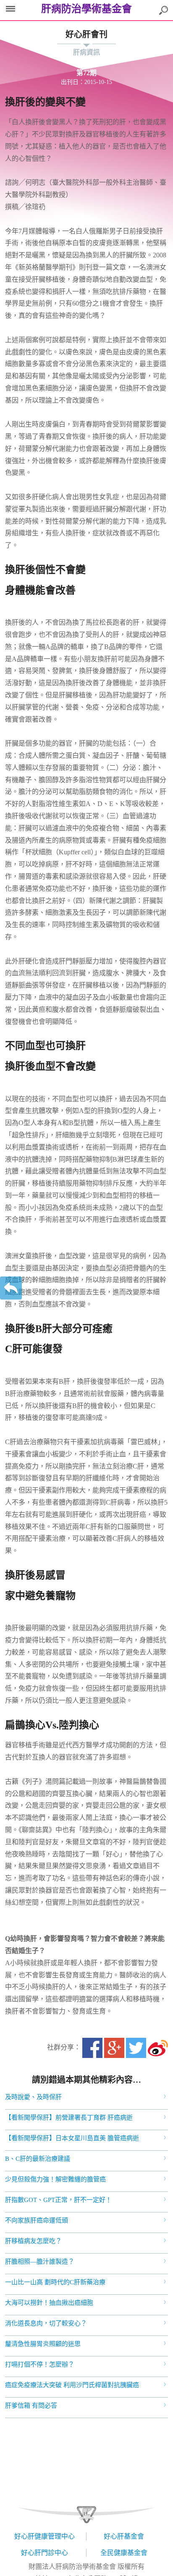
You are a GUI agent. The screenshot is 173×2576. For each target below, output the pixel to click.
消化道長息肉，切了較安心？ (46, 2323)
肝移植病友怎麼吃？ (33, 2241)
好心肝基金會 (124, 2536)
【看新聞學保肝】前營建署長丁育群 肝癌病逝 (69, 2118)
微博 (158, 2048)
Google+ (114, 2048)
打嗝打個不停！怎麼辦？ (40, 2364)
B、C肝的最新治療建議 (38, 2159)
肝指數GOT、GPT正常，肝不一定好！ (58, 2200)
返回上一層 (11, 1288)
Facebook (92, 2048)
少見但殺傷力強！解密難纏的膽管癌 (55, 2179)
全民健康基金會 (124, 2553)
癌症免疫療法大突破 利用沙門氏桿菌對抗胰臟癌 (72, 2385)
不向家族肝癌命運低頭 (37, 2220)
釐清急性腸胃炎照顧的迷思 (43, 2344)
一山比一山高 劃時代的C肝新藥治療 (55, 2282)
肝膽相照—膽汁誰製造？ (40, 2262)
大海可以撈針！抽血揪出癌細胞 (49, 2303)
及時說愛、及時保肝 (33, 2097)
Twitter (136, 2048)
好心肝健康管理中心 (45, 2536)
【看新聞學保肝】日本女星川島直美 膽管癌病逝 (72, 2138)
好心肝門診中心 (45, 2553)
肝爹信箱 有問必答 (31, 2406)
